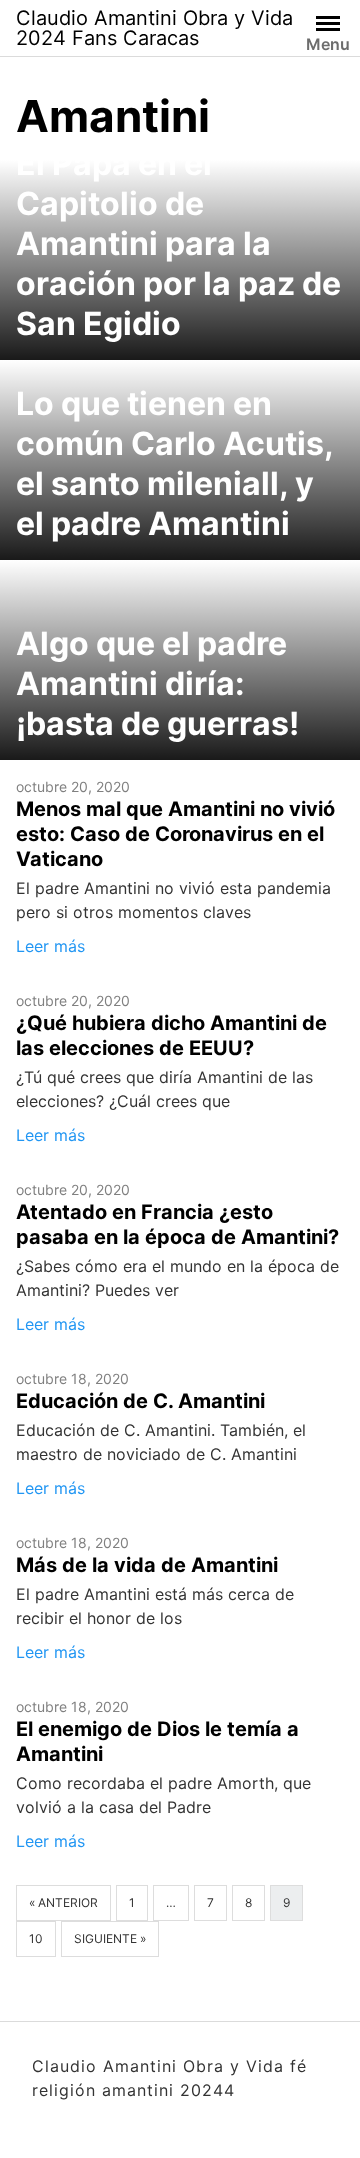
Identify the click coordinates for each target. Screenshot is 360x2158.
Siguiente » (110, 1938)
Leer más (50, 946)
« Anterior (63, 1902)
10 (36, 1938)
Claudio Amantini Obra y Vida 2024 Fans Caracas (154, 28)
